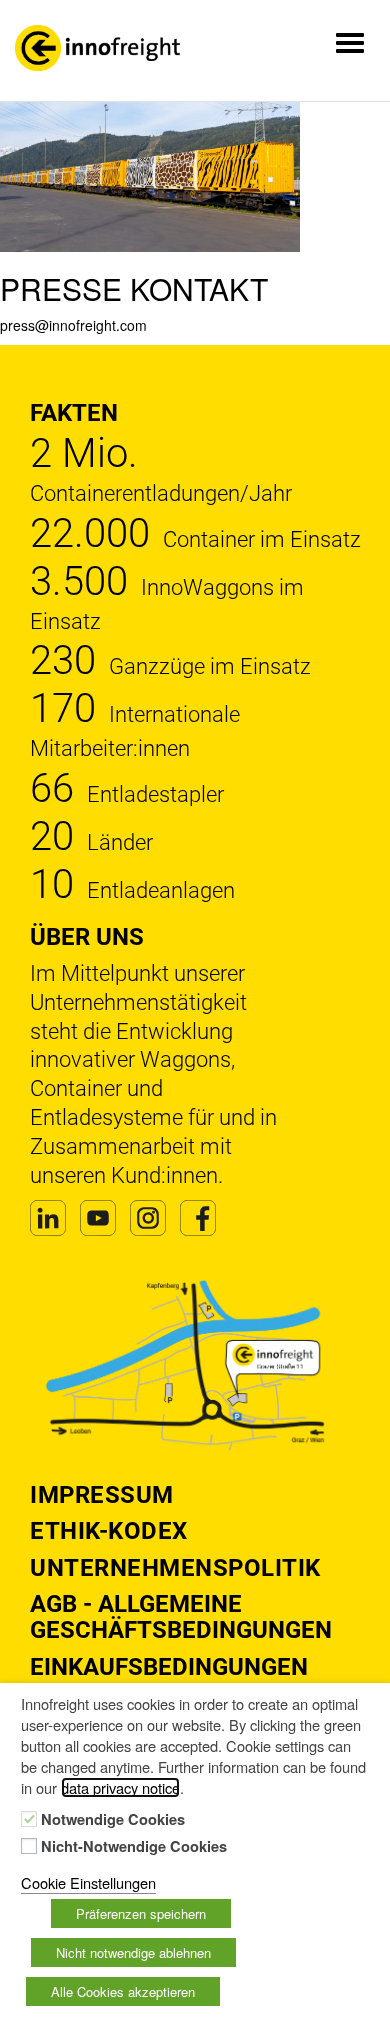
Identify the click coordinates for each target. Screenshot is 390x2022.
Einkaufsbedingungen (169, 1667)
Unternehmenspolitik (175, 1568)
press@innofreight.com (73, 325)
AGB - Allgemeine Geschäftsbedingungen (181, 1617)
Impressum (102, 1495)
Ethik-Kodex (109, 1531)
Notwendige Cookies (113, 1820)
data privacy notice (120, 1787)
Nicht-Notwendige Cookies (134, 1847)
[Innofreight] (97, 48)
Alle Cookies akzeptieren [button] (123, 1991)
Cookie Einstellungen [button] (88, 1882)
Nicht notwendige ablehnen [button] (133, 1952)
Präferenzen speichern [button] (141, 1913)
